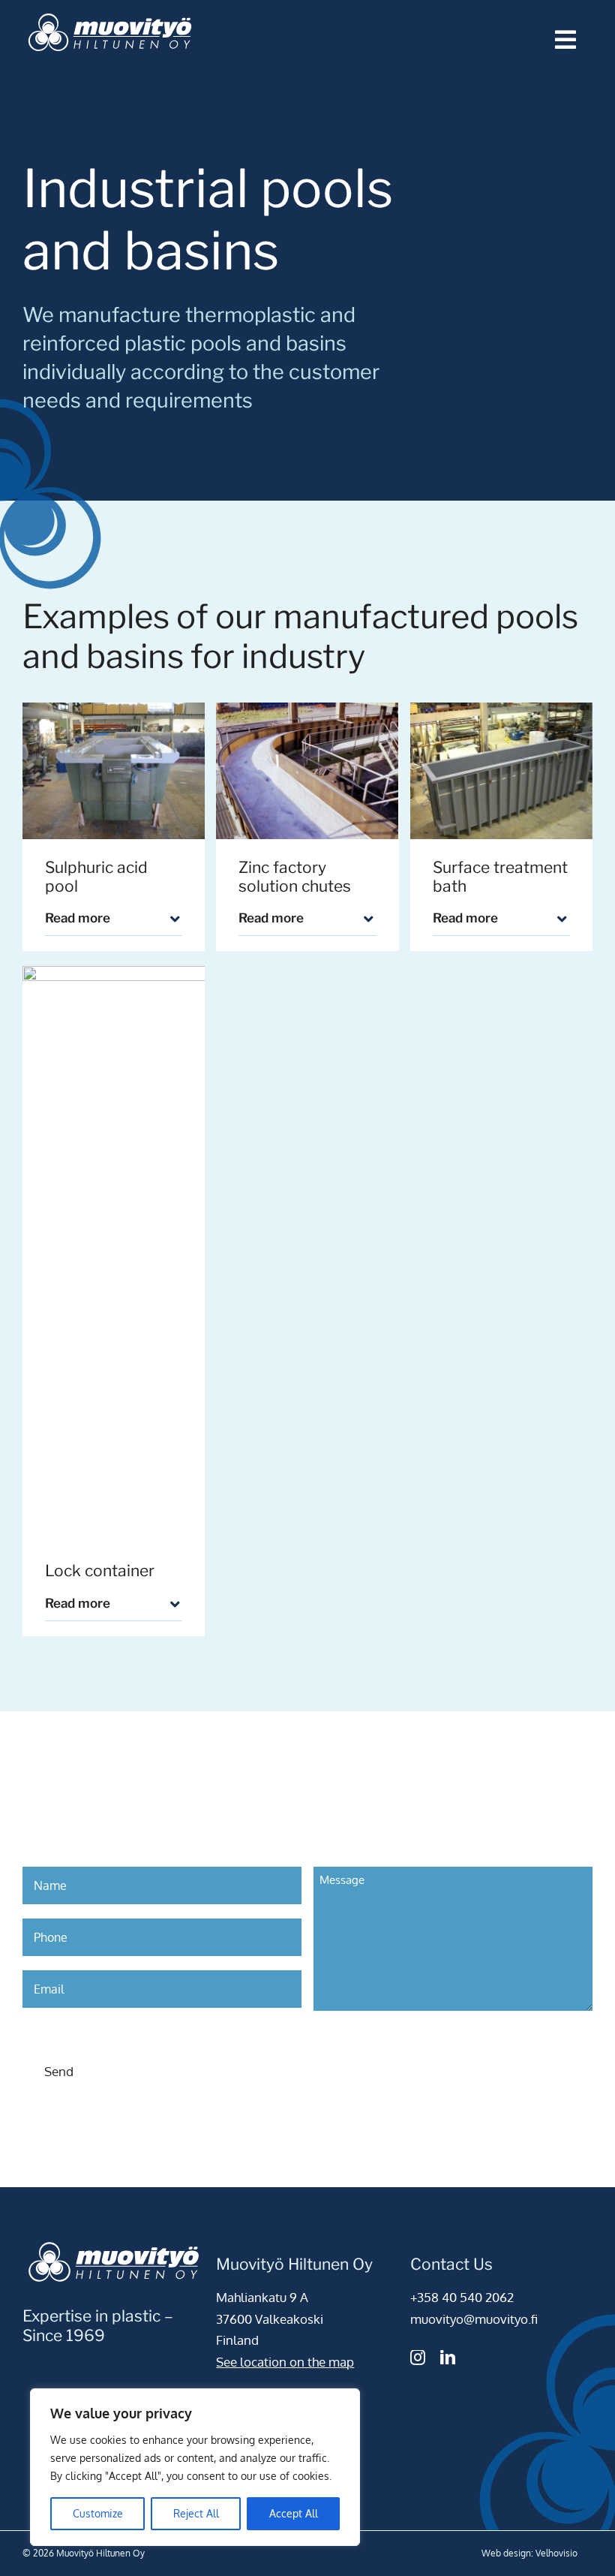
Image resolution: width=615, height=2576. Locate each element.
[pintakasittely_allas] (501, 771)
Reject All (196, 2513)
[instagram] (418, 2358)
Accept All (294, 2513)
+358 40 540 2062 (462, 2297)
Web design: (507, 2553)
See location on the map (285, 2362)
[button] (114, 919)
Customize (98, 2513)
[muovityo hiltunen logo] (110, 14)
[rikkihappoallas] (114, 771)
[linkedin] (448, 2358)
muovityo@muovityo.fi (474, 2319)
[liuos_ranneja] (307, 771)
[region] (195, 2467)
